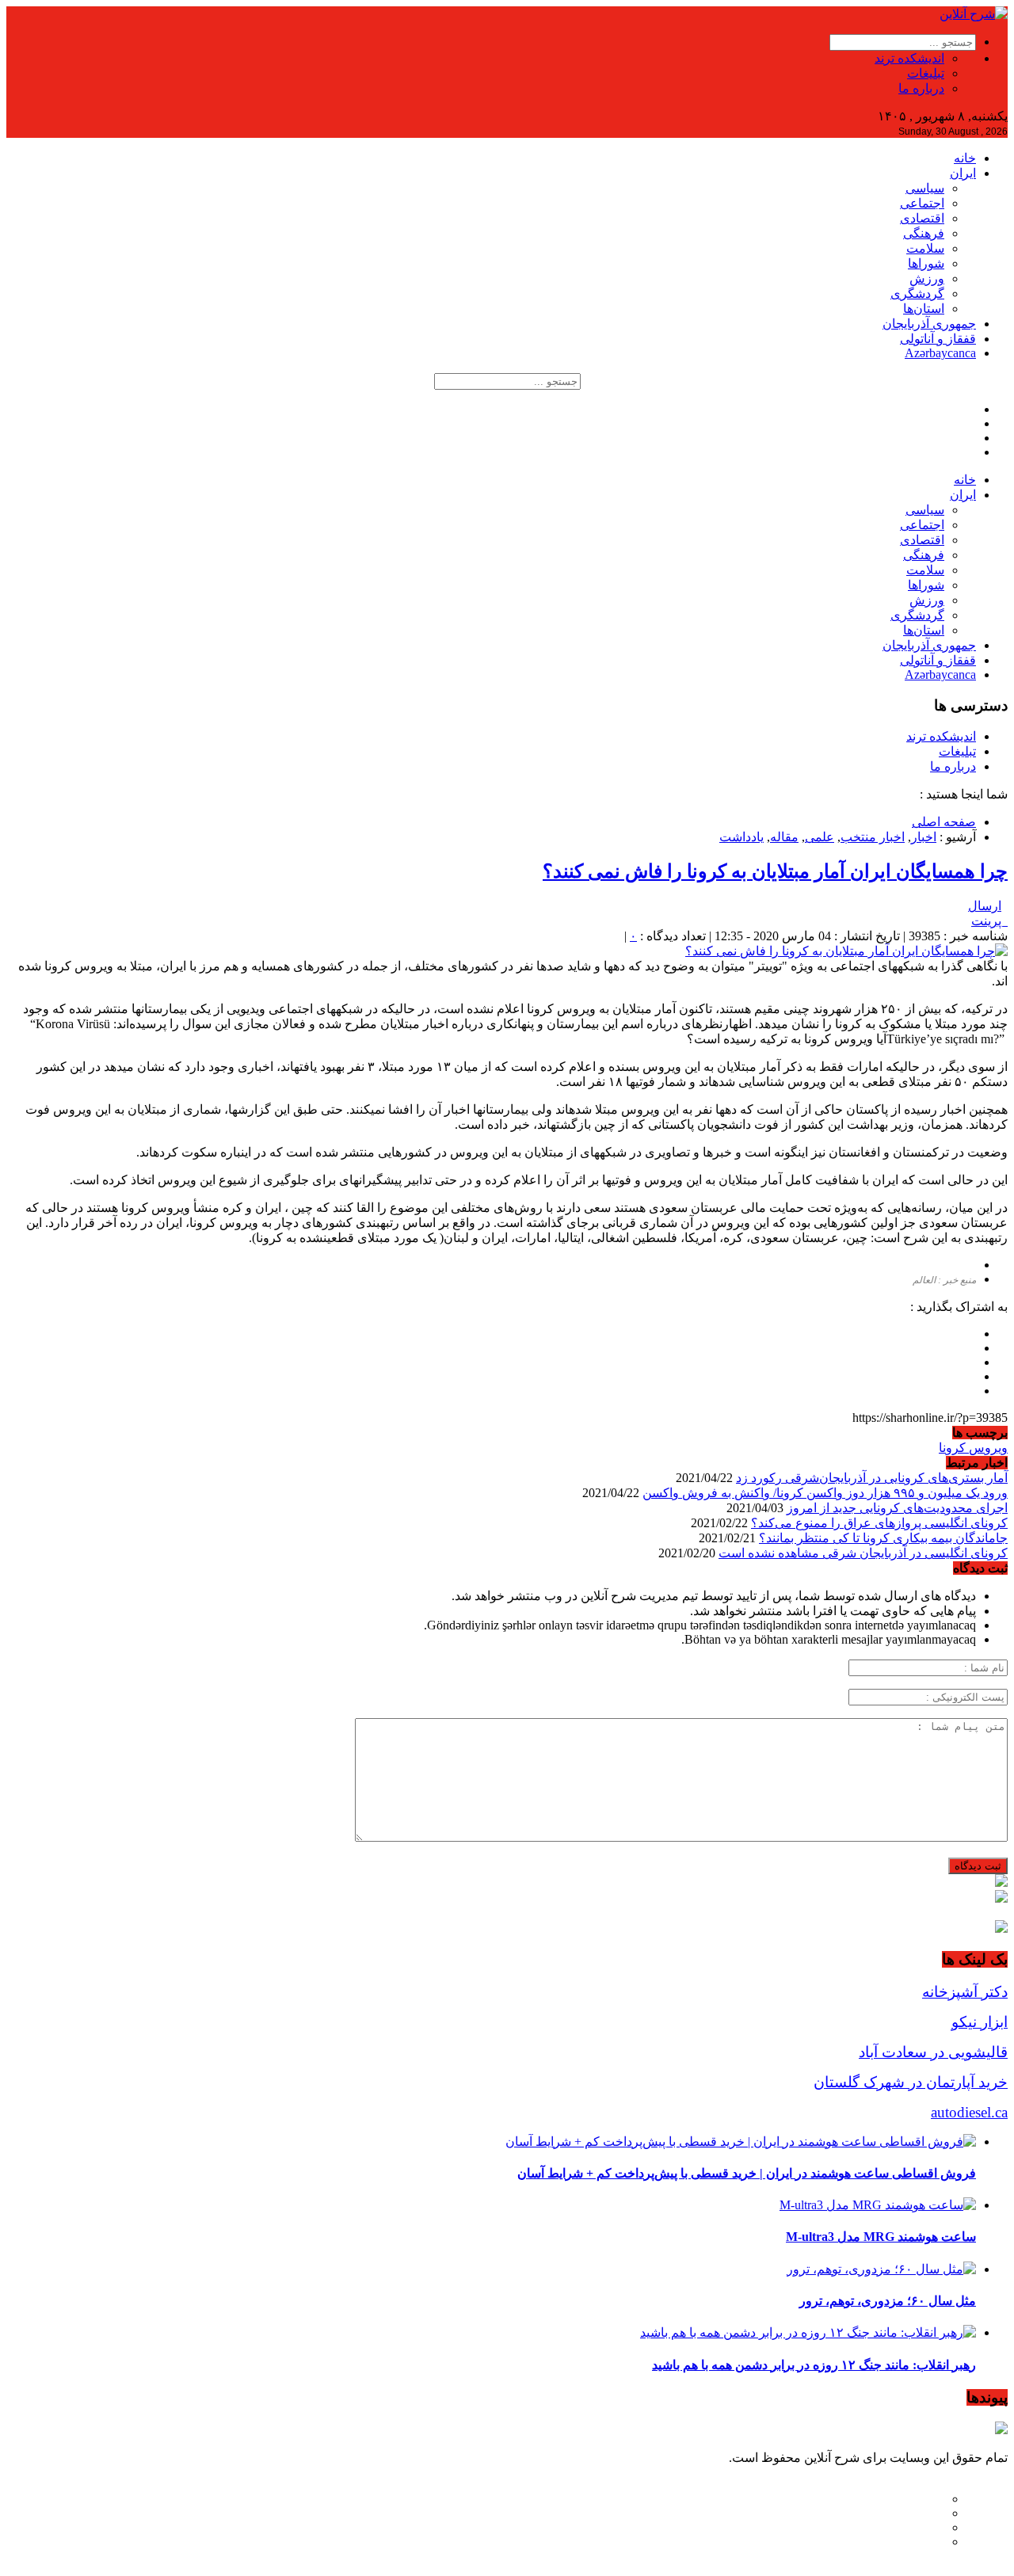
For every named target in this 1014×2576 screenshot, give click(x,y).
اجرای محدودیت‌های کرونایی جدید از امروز (897, 1508)
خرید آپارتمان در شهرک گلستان (911, 2082)
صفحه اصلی (944, 822)
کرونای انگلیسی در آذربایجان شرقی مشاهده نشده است (863, 1553)
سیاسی (925, 188)
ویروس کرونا (973, 1448)
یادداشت (741, 837)
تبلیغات (926, 73)
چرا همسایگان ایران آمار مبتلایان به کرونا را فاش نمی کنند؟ (775, 871)
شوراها (926, 263)
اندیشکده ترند (909, 58)
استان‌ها (924, 309)
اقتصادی (922, 218)
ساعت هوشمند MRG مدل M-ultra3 (881, 2237)
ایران (963, 173)
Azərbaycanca (940, 353)
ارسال (985, 906)
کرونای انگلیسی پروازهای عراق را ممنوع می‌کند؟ (879, 1523)
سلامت (925, 248)
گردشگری (917, 293)
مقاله (784, 837)
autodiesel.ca (969, 2112)
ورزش (927, 278)
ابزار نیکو (980, 2022)
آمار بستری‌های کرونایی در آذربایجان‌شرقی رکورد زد (872, 1478)
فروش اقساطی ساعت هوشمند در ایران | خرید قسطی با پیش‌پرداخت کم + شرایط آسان (747, 2173)
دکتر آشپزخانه (965, 1992)
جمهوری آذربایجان (929, 324)
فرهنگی (924, 233)
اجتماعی (922, 203)
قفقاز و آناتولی (938, 339)
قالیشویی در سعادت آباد (933, 2052)
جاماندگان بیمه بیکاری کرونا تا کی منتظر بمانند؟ (883, 1538)
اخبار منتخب (873, 837)
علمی (820, 837)
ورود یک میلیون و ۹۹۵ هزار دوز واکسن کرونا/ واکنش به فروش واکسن (825, 1493)
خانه (965, 158)
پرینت (989, 921)
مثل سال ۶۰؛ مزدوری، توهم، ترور (888, 2301)
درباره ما (921, 88)
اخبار (924, 837)
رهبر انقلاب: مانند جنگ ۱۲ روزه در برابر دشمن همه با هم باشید (814, 2365)
